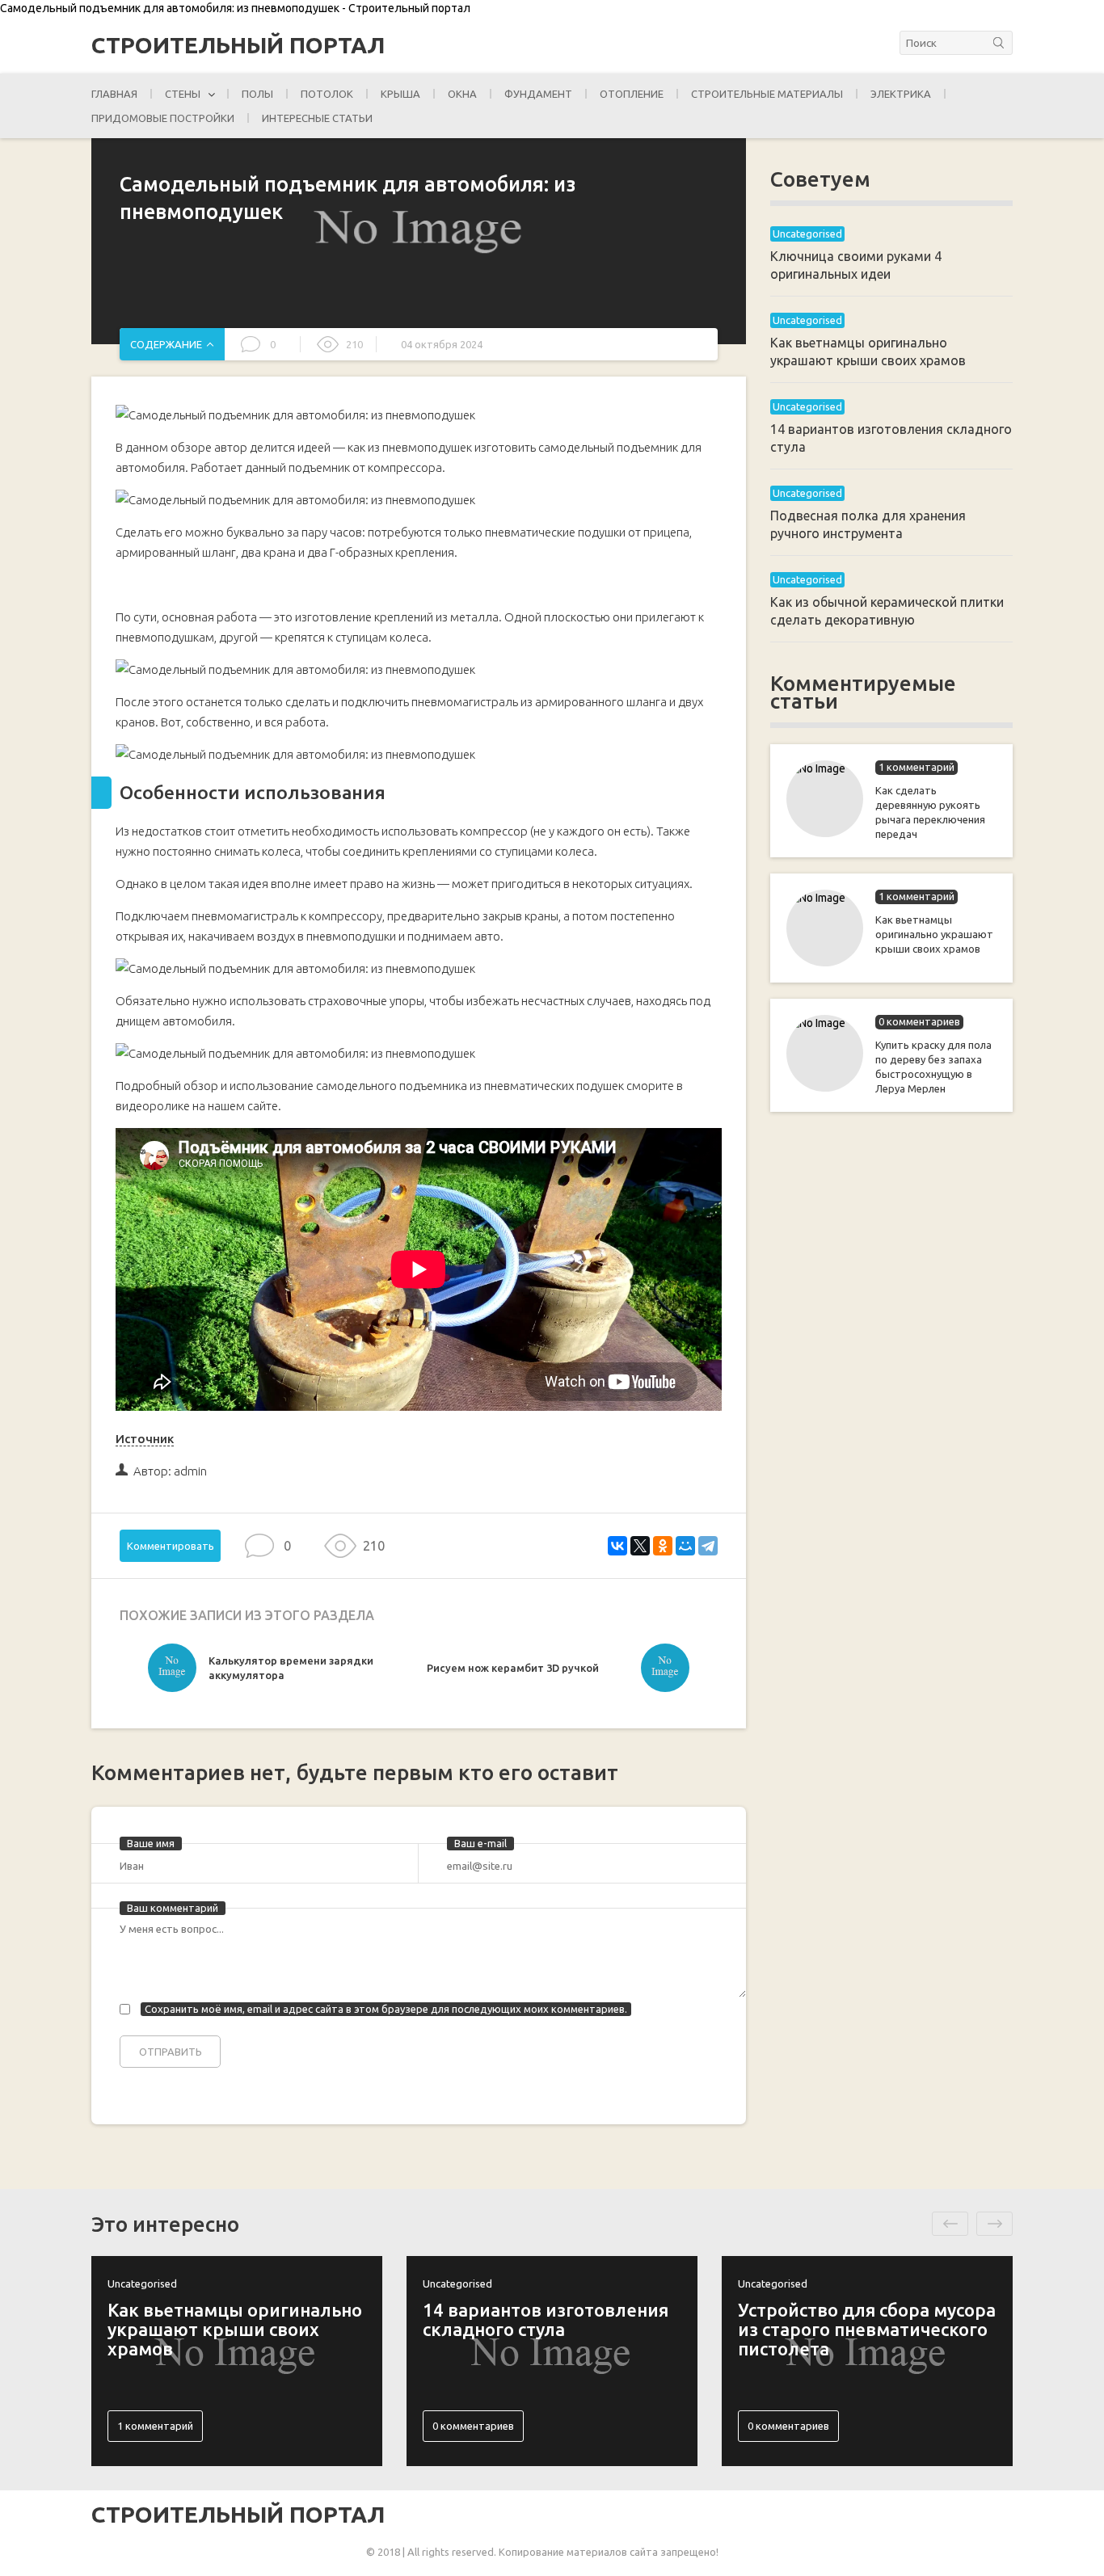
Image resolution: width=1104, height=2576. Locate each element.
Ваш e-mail (480, 1843)
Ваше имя (151, 1843)
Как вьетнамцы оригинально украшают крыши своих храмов (934, 934)
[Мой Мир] (685, 1546)
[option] (283, 1672)
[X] (640, 1546)
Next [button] (994, 2224)
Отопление (632, 94)
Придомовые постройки (163, 118)
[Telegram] (708, 1546)
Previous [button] (950, 2224)
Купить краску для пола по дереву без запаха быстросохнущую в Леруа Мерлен (933, 1067)
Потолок (327, 94)
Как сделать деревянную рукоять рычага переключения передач (930, 812)
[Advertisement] (891, 1387)
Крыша (400, 94)
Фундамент (538, 94)
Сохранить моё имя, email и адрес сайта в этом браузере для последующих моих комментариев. (386, 2009)
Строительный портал (238, 45)
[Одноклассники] (663, 1546)
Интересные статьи (317, 118)
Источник (145, 1439)
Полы (257, 94)
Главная (114, 94)
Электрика (901, 94)
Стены (183, 94)
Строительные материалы (767, 94)
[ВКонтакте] (617, 1546)
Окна (462, 94)
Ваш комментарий (173, 1908)
